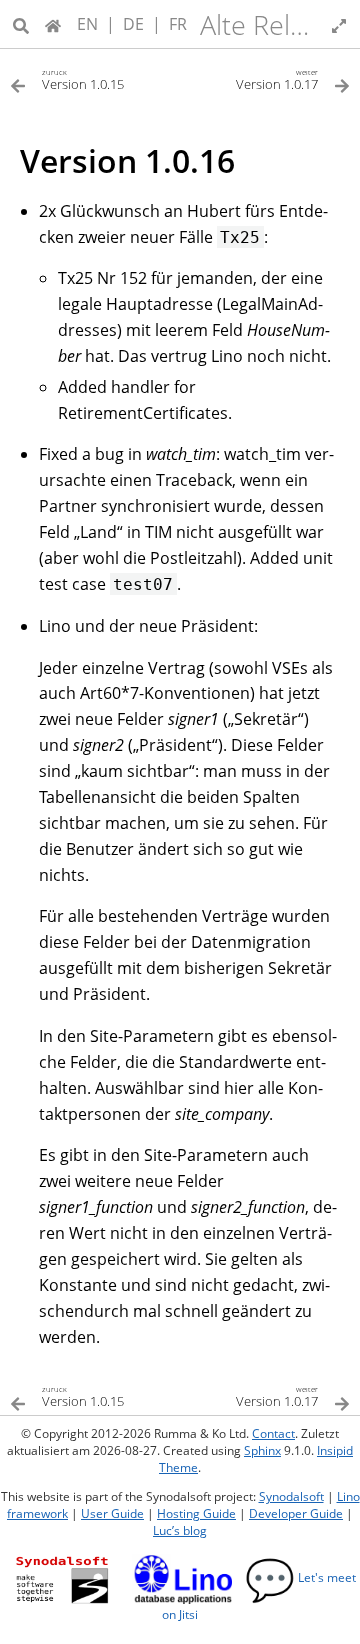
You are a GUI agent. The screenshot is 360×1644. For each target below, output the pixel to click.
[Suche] (21, 24)
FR (178, 24)
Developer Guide (296, 1513)
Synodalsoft (291, 1496)
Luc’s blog (180, 1530)
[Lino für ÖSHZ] (53, 24)
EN (87, 24)
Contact (273, 1433)
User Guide (112, 1513)
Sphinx (262, 1450)
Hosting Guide (196, 1513)
